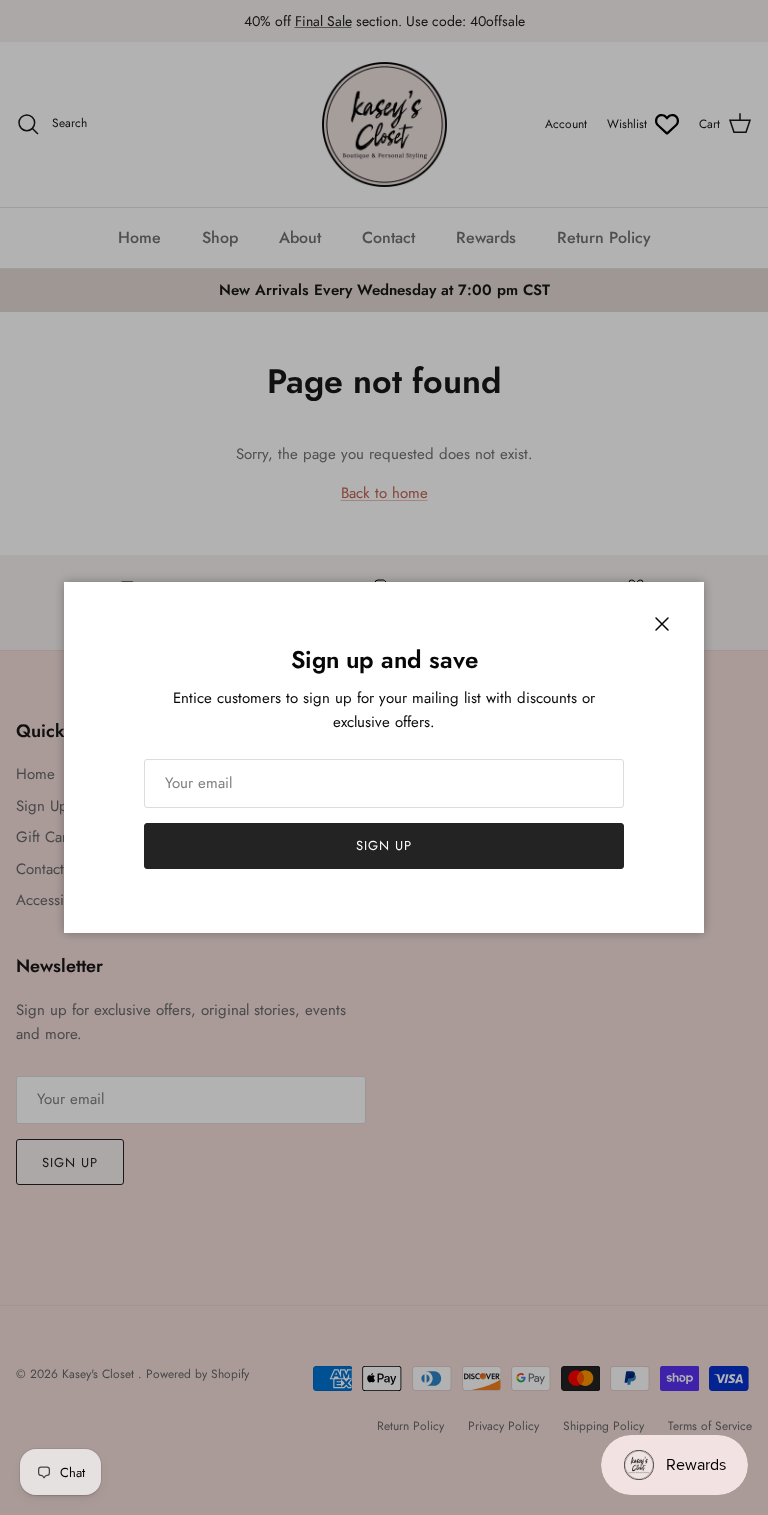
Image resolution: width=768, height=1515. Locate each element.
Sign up (384, 845)
